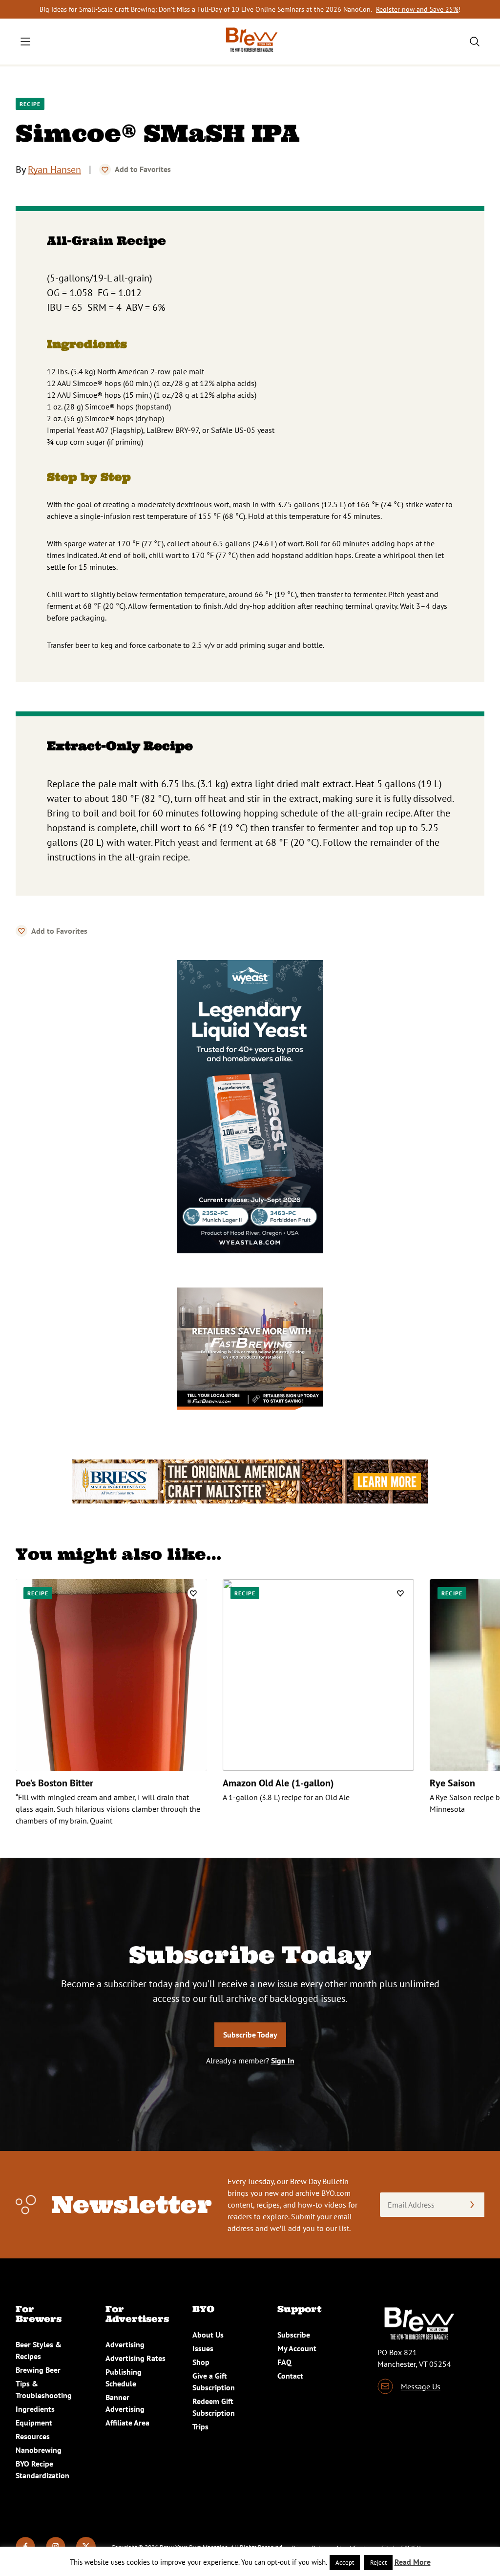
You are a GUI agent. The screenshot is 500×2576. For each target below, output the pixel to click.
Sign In (283, 2061)
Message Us (421, 2386)
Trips (200, 2426)
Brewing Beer (38, 2370)
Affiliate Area (127, 2423)
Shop (201, 2362)
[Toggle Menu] (25, 42)
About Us (208, 2335)
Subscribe (294, 2335)
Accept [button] (345, 2563)
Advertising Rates (135, 2358)
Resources (33, 2436)
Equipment (34, 2423)
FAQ (284, 2362)
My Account (297, 2348)
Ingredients (35, 2409)
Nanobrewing (39, 2450)
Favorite (105, 170)
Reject (378, 2563)
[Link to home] (250, 42)
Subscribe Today (250, 2035)
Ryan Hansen (54, 170)
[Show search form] (475, 42)
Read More (413, 2562)
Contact (290, 2376)
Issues (203, 2348)
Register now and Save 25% (417, 9)
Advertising (125, 2344)
